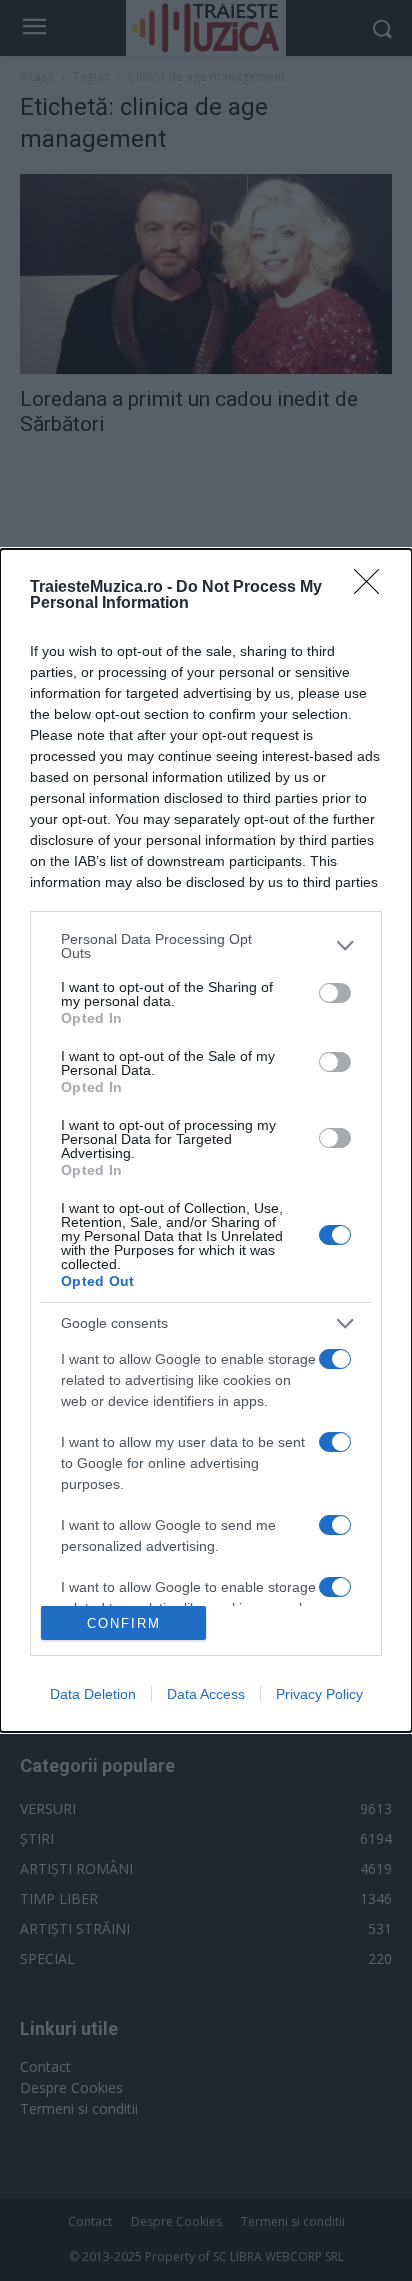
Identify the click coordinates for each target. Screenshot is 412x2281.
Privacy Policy (319, 1694)
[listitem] (206, 946)
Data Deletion (93, 1694)
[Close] (373, 588)
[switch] (335, 993)
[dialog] (206, 1140)
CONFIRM (124, 1623)
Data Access (206, 1694)
